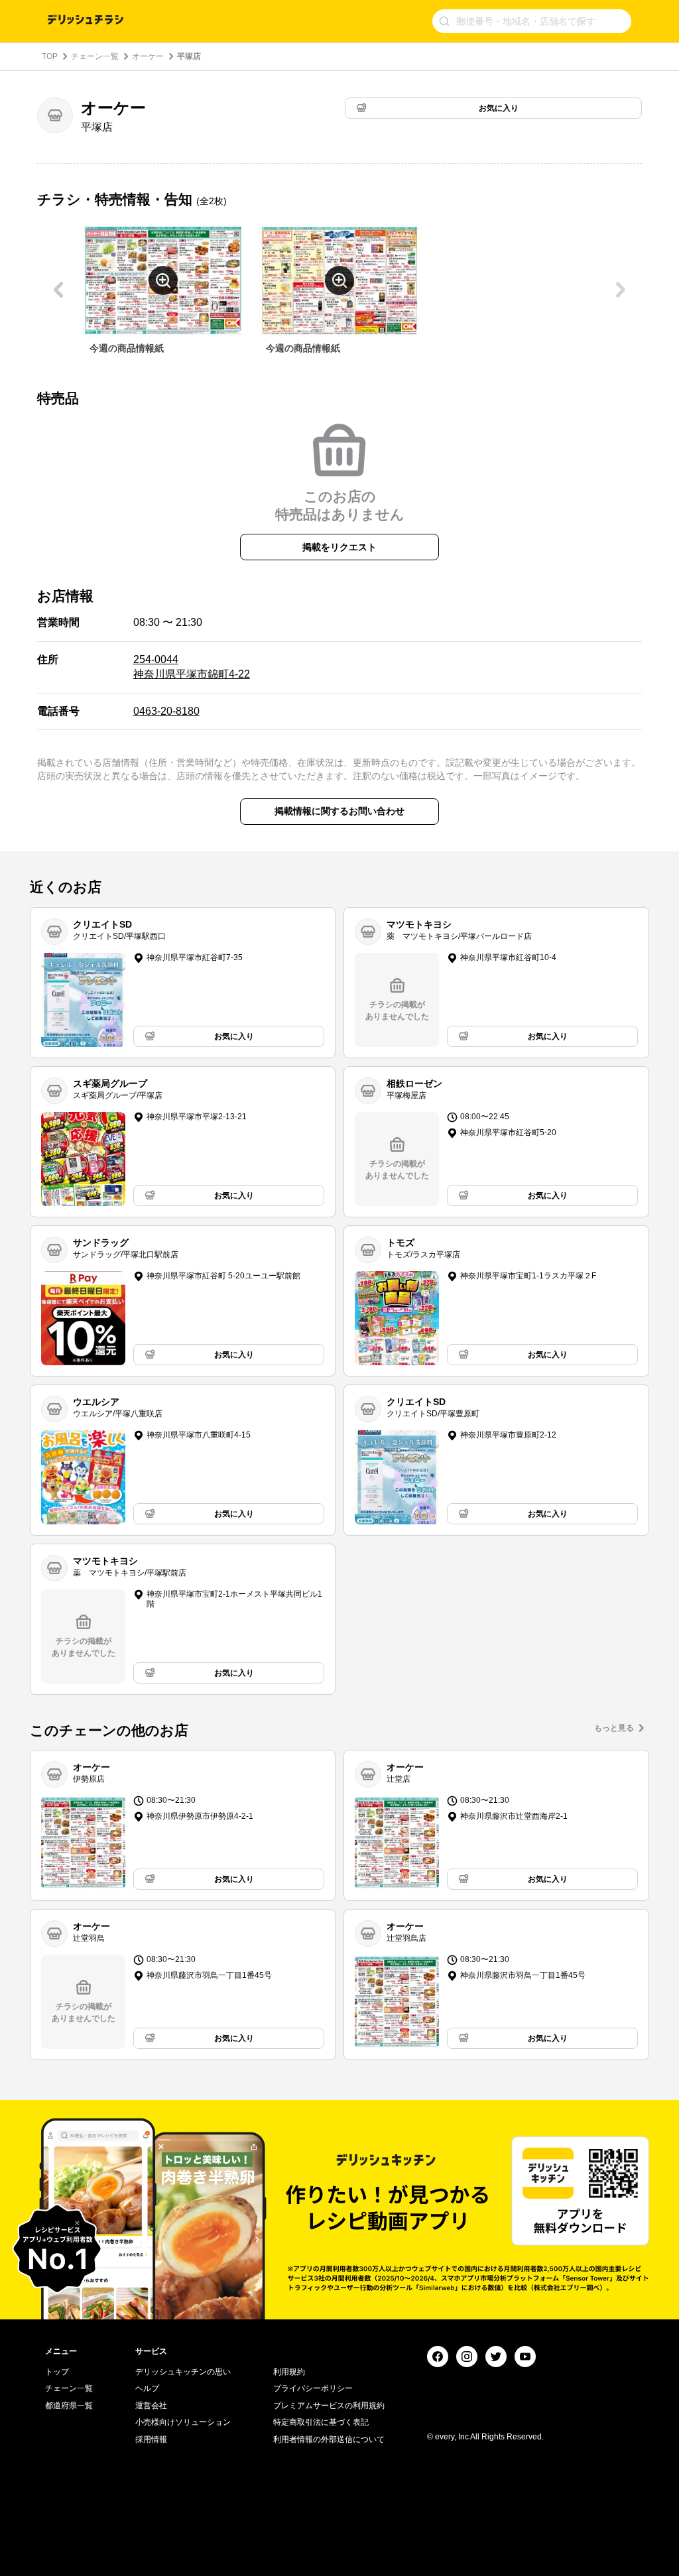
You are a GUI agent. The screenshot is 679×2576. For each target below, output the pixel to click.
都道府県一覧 (69, 2406)
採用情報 (151, 2439)
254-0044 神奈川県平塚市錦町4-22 (192, 667)
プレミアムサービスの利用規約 (329, 2406)
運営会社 (151, 2406)
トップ (57, 2372)
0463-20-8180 (166, 711)
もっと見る (614, 1728)
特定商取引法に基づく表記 (321, 2422)
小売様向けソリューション (183, 2422)
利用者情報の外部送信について (329, 2439)
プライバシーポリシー (313, 2388)
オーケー (148, 56)
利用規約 (289, 2372)
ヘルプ (147, 2388)
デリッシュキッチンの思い (183, 2372)
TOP (50, 56)
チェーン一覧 (95, 56)
